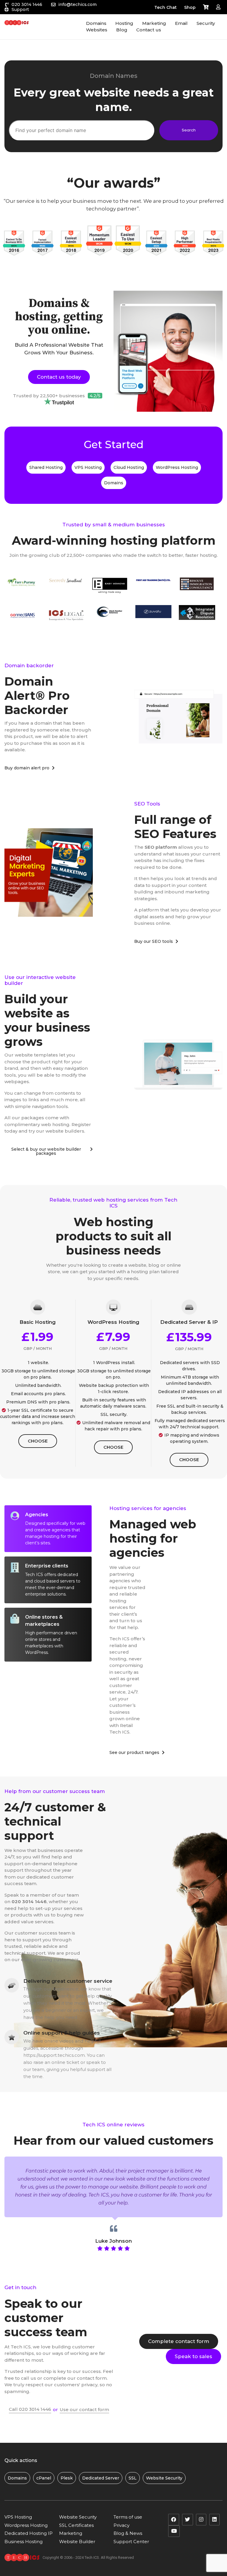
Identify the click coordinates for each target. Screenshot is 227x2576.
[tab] (48, 1529)
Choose (38, 1441)
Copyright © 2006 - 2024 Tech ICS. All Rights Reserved (88, 2557)
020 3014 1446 (27, 4)
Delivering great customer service (68, 1981)
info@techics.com (77, 4)
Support (20, 9)
